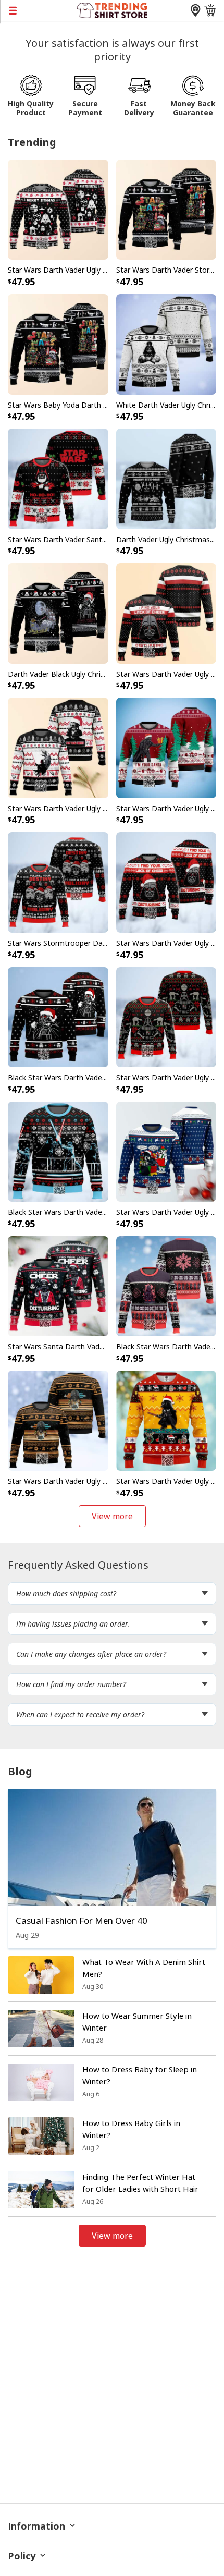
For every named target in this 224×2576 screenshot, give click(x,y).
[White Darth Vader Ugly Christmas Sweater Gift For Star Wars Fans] (166, 344)
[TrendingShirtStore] (112, 9)
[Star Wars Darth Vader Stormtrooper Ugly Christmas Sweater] (166, 209)
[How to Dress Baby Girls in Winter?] (41, 2136)
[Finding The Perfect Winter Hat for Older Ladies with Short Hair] (41, 2190)
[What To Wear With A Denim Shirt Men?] (41, 1975)
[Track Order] (195, 10)
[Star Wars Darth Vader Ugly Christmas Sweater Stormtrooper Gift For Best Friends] (166, 1016)
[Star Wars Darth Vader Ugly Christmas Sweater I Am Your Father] (58, 747)
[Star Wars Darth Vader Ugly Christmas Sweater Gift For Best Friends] (58, 1420)
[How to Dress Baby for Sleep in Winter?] (41, 2082)
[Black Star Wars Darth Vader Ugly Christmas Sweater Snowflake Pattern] (166, 1285)
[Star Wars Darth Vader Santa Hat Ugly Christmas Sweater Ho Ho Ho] (58, 478)
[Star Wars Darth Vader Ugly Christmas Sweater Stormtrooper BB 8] (166, 1420)
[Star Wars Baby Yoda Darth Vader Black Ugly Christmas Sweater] (58, 344)
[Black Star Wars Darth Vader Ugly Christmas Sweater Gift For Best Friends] (58, 1016)
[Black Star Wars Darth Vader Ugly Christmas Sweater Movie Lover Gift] (58, 1151)
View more (112, 1516)
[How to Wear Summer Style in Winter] (41, 2029)
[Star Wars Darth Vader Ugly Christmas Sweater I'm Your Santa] (166, 747)
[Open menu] (38, 10)
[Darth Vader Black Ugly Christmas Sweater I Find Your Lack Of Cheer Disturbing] (58, 613)
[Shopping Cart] (210, 10)
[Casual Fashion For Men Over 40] (112, 1847)
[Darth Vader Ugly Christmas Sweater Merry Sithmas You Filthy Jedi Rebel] (166, 478)
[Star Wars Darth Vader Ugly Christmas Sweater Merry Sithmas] (58, 209)
